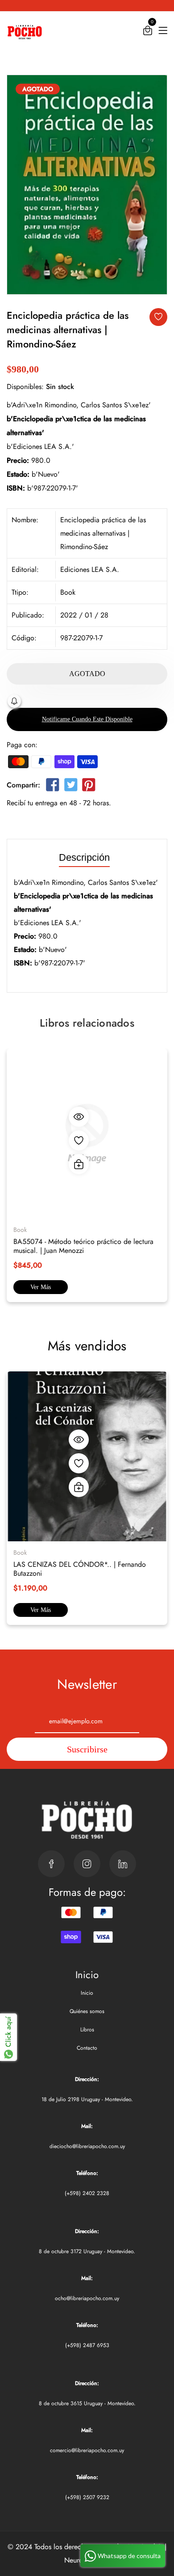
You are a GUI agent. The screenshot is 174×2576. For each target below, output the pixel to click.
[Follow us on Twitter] (70, 787)
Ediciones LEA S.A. (90, 569)
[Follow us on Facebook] (53, 787)
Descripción (84, 858)
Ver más (41, 1287)
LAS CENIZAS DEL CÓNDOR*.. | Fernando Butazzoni (80, 1569)
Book (68, 592)
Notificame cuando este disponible (87, 719)
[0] (148, 32)
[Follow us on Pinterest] (89, 787)
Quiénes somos (87, 2011)
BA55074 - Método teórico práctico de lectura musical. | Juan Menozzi (83, 1246)
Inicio (87, 1993)
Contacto (87, 2048)
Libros (87, 2030)
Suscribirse (87, 1749)
